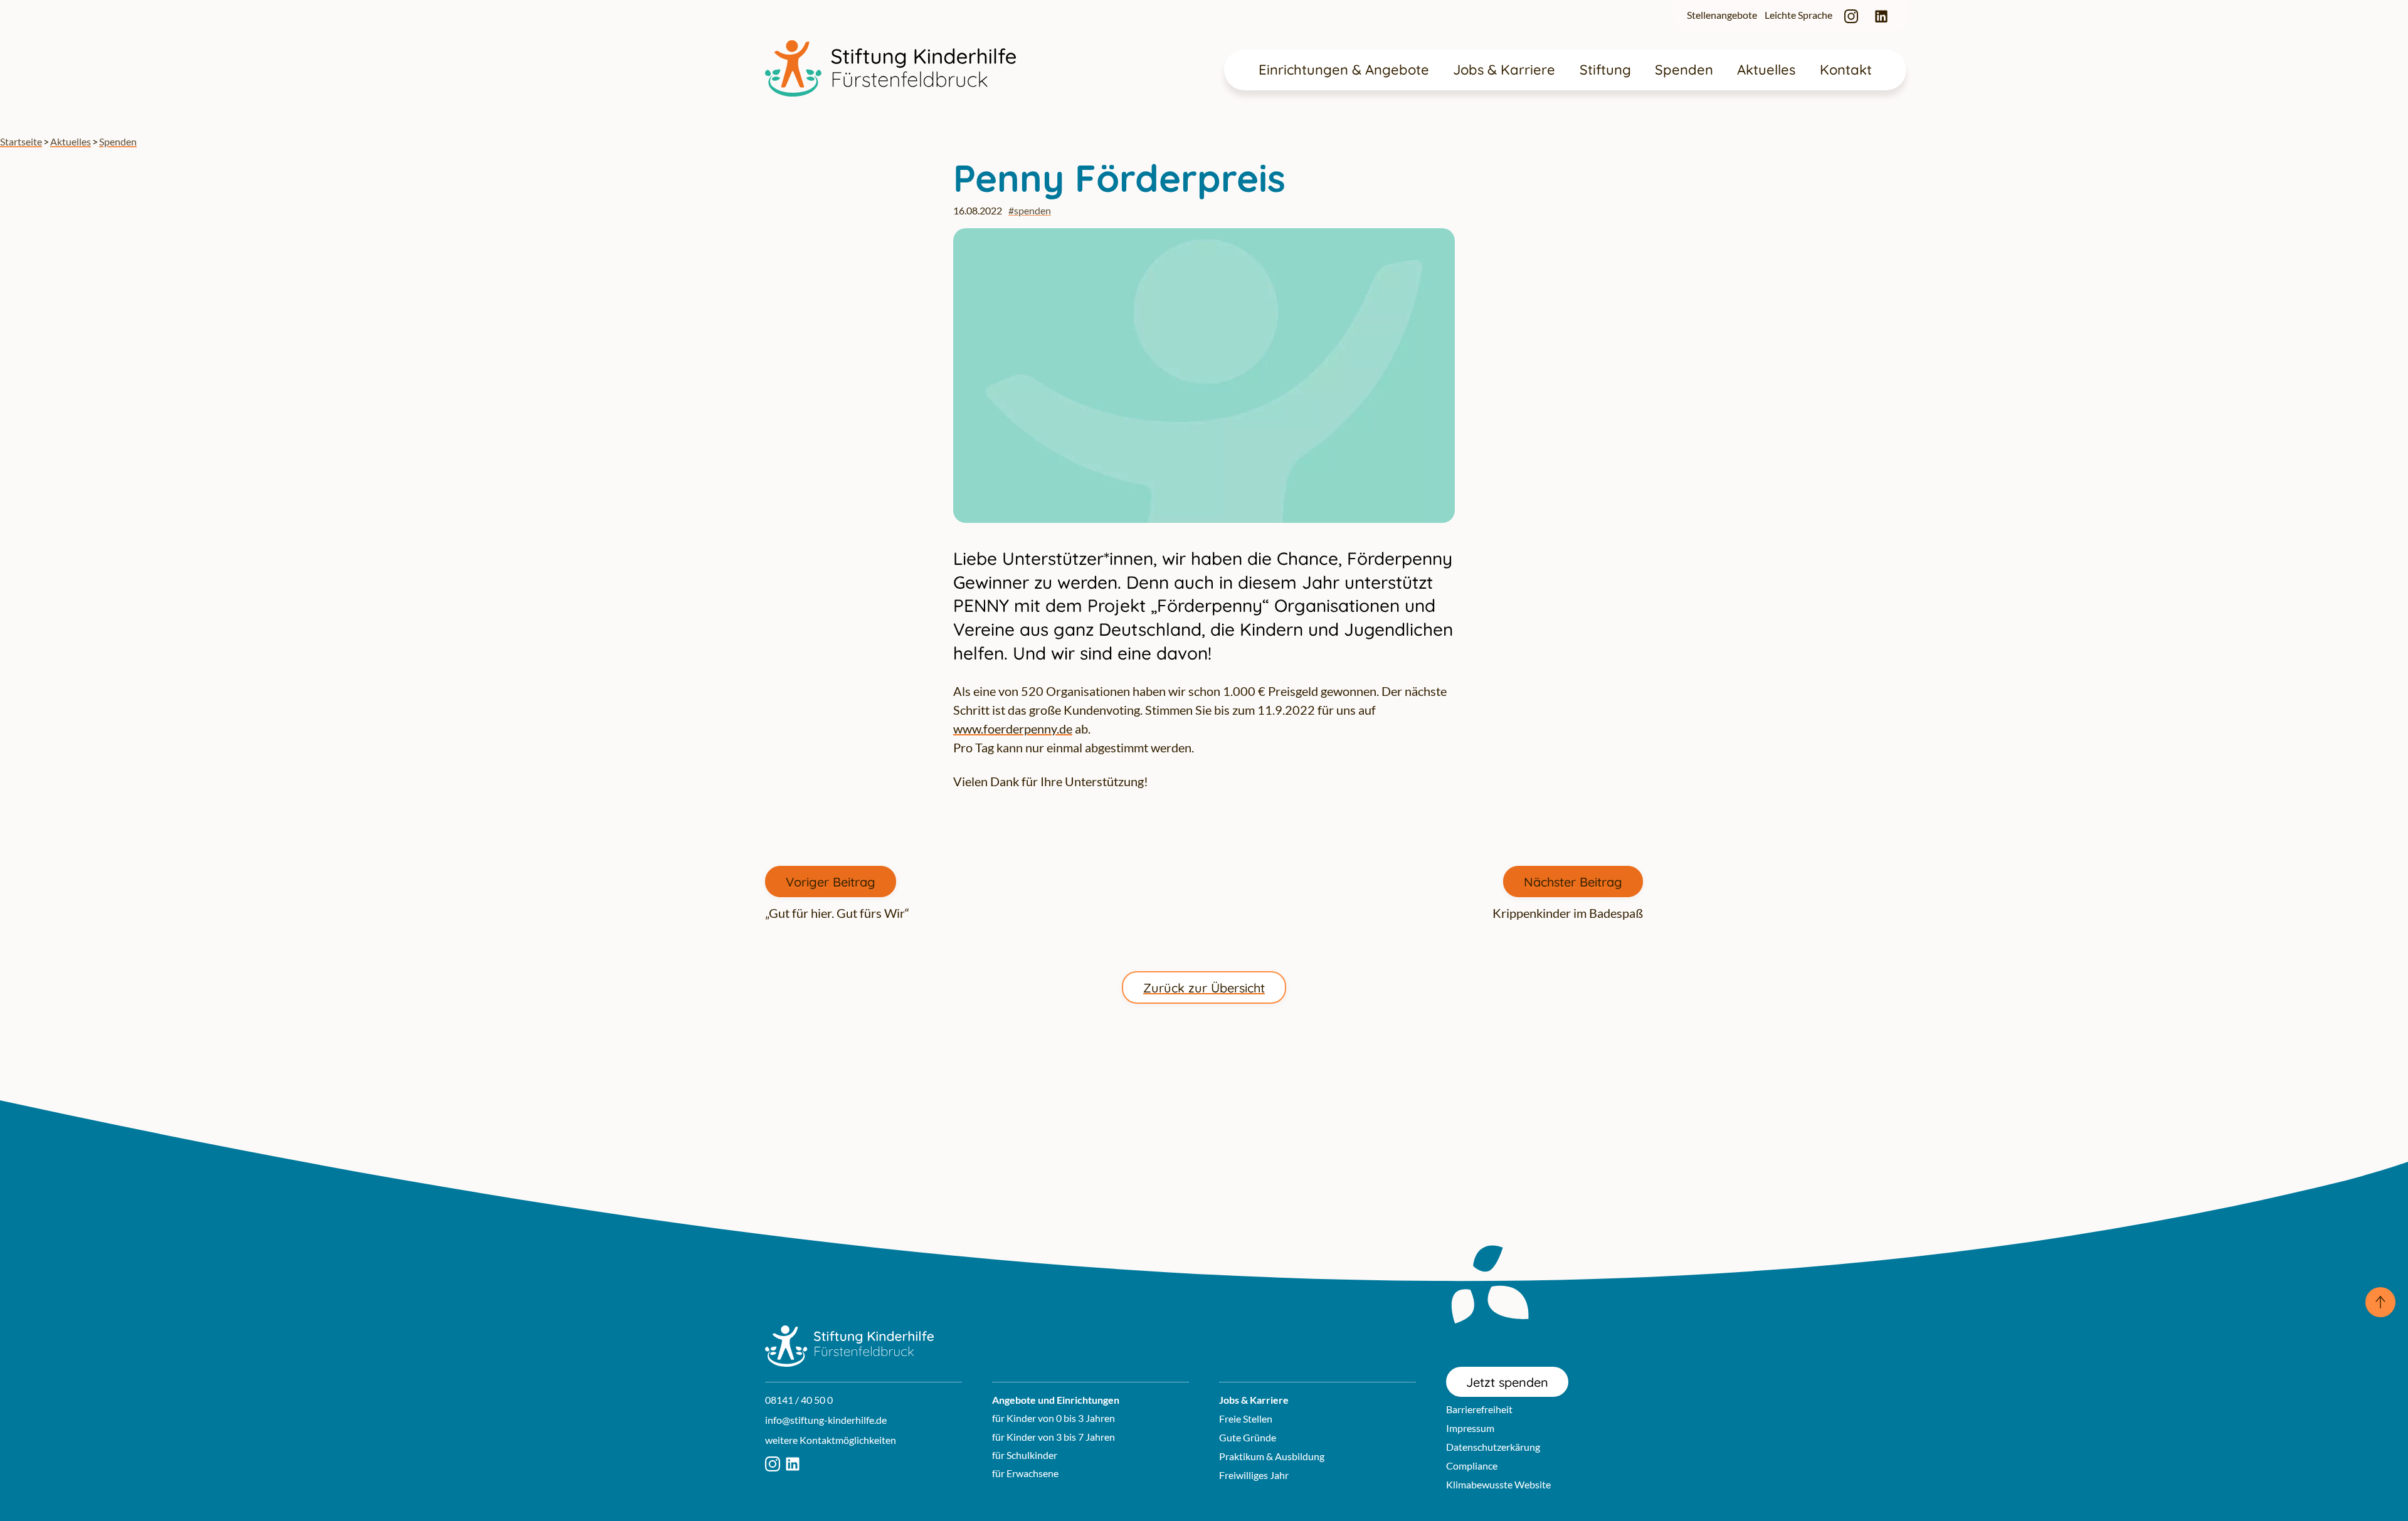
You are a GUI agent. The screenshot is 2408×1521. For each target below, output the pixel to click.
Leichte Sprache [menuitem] (1798, 15)
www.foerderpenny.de (1013, 729)
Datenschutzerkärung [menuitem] (1493, 1447)
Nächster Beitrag (1573, 882)
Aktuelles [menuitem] (1766, 70)
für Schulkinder (1025, 1455)
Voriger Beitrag (831, 882)
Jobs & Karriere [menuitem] (1504, 70)
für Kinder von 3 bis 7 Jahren (1053, 1437)
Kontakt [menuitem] (1846, 70)
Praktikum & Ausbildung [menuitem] (1272, 1456)
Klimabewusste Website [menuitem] (1498, 1484)
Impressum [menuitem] (1470, 1428)
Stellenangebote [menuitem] (1722, 15)
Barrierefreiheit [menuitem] (1479, 1409)
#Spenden (1030, 210)
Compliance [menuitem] (1472, 1466)
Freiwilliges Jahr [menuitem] (1254, 1475)
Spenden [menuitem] (1684, 70)
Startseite (21, 141)
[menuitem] (1851, 15)
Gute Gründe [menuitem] (1248, 1437)
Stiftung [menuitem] (1605, 70)
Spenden (118, 141)
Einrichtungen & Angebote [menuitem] (1344, 70)
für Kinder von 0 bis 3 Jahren (1053, 1418)
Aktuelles (71, 141)
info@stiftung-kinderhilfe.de (826, 1420)
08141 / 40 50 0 (799, 1400)
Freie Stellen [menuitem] (1246, 1418)
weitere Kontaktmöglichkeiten (831, 1440)
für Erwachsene (1025, 1473)
